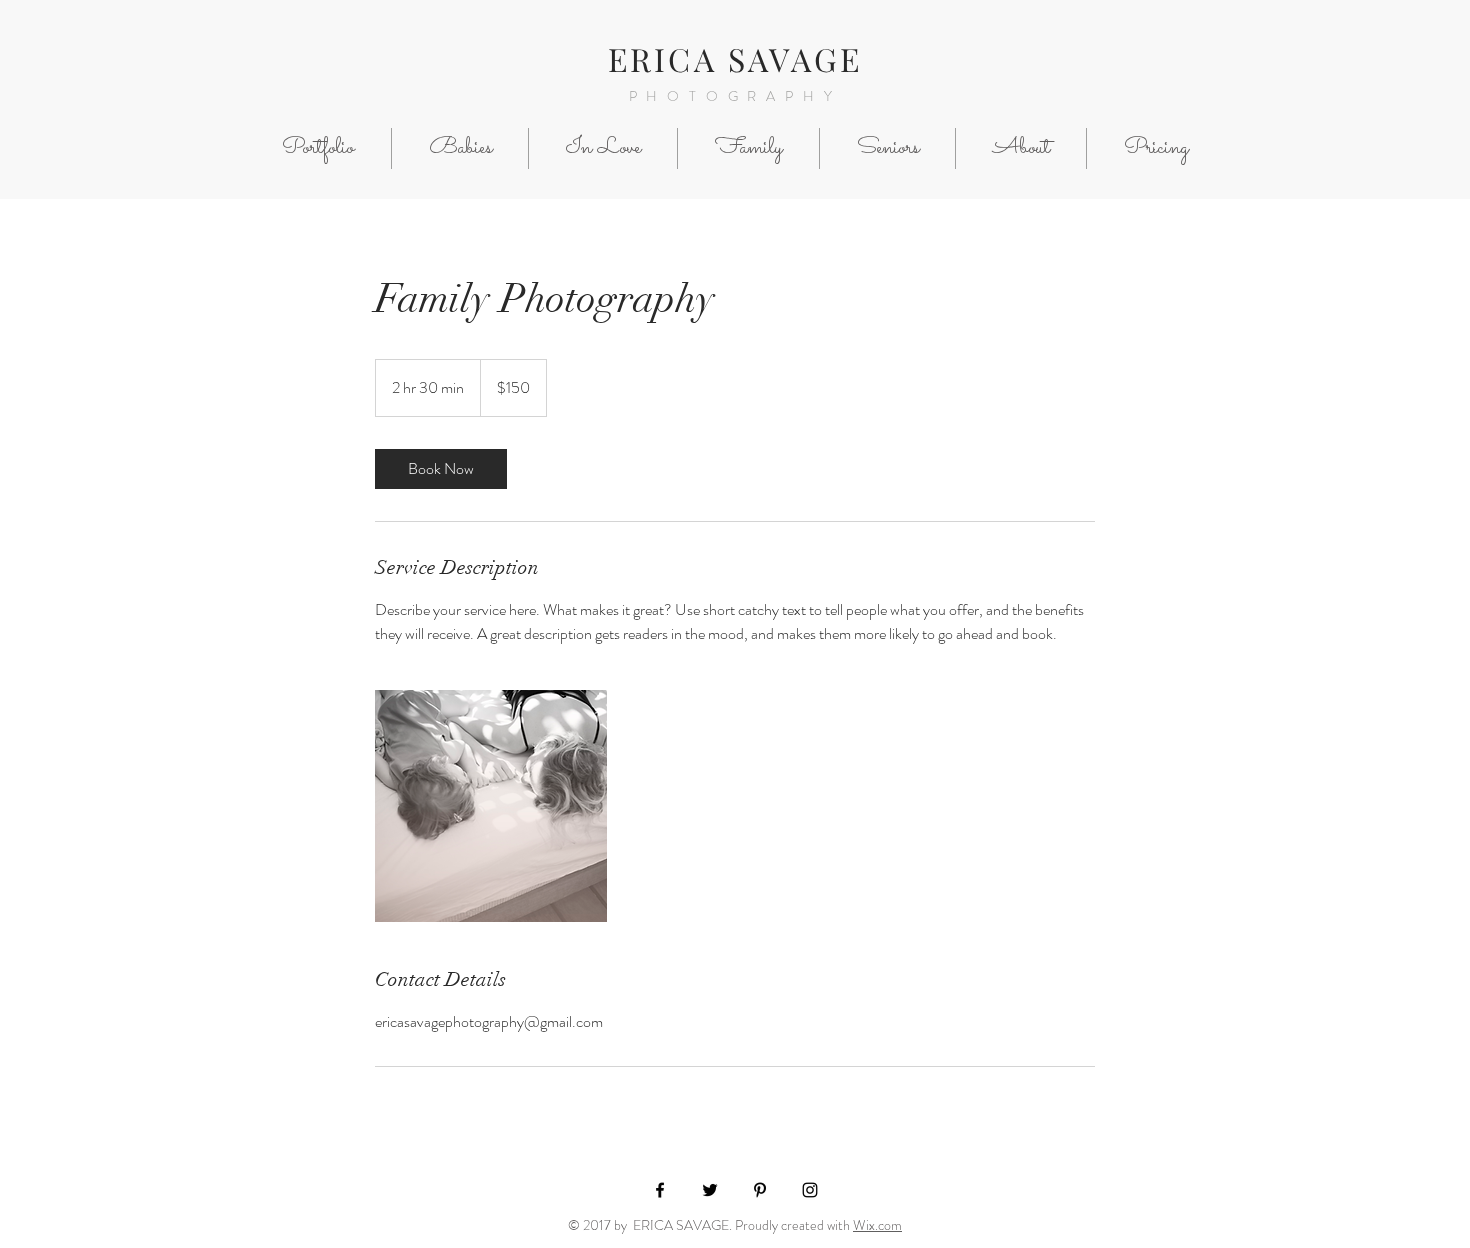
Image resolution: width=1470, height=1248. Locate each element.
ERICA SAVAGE (735, 58)
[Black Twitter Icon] (710, 1190)
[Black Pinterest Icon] (760, 1190)
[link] (441, 469)
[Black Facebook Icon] (660, 1190)
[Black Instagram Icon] (810, 1190)
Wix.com (877, 1225)
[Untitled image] (491, 806)
